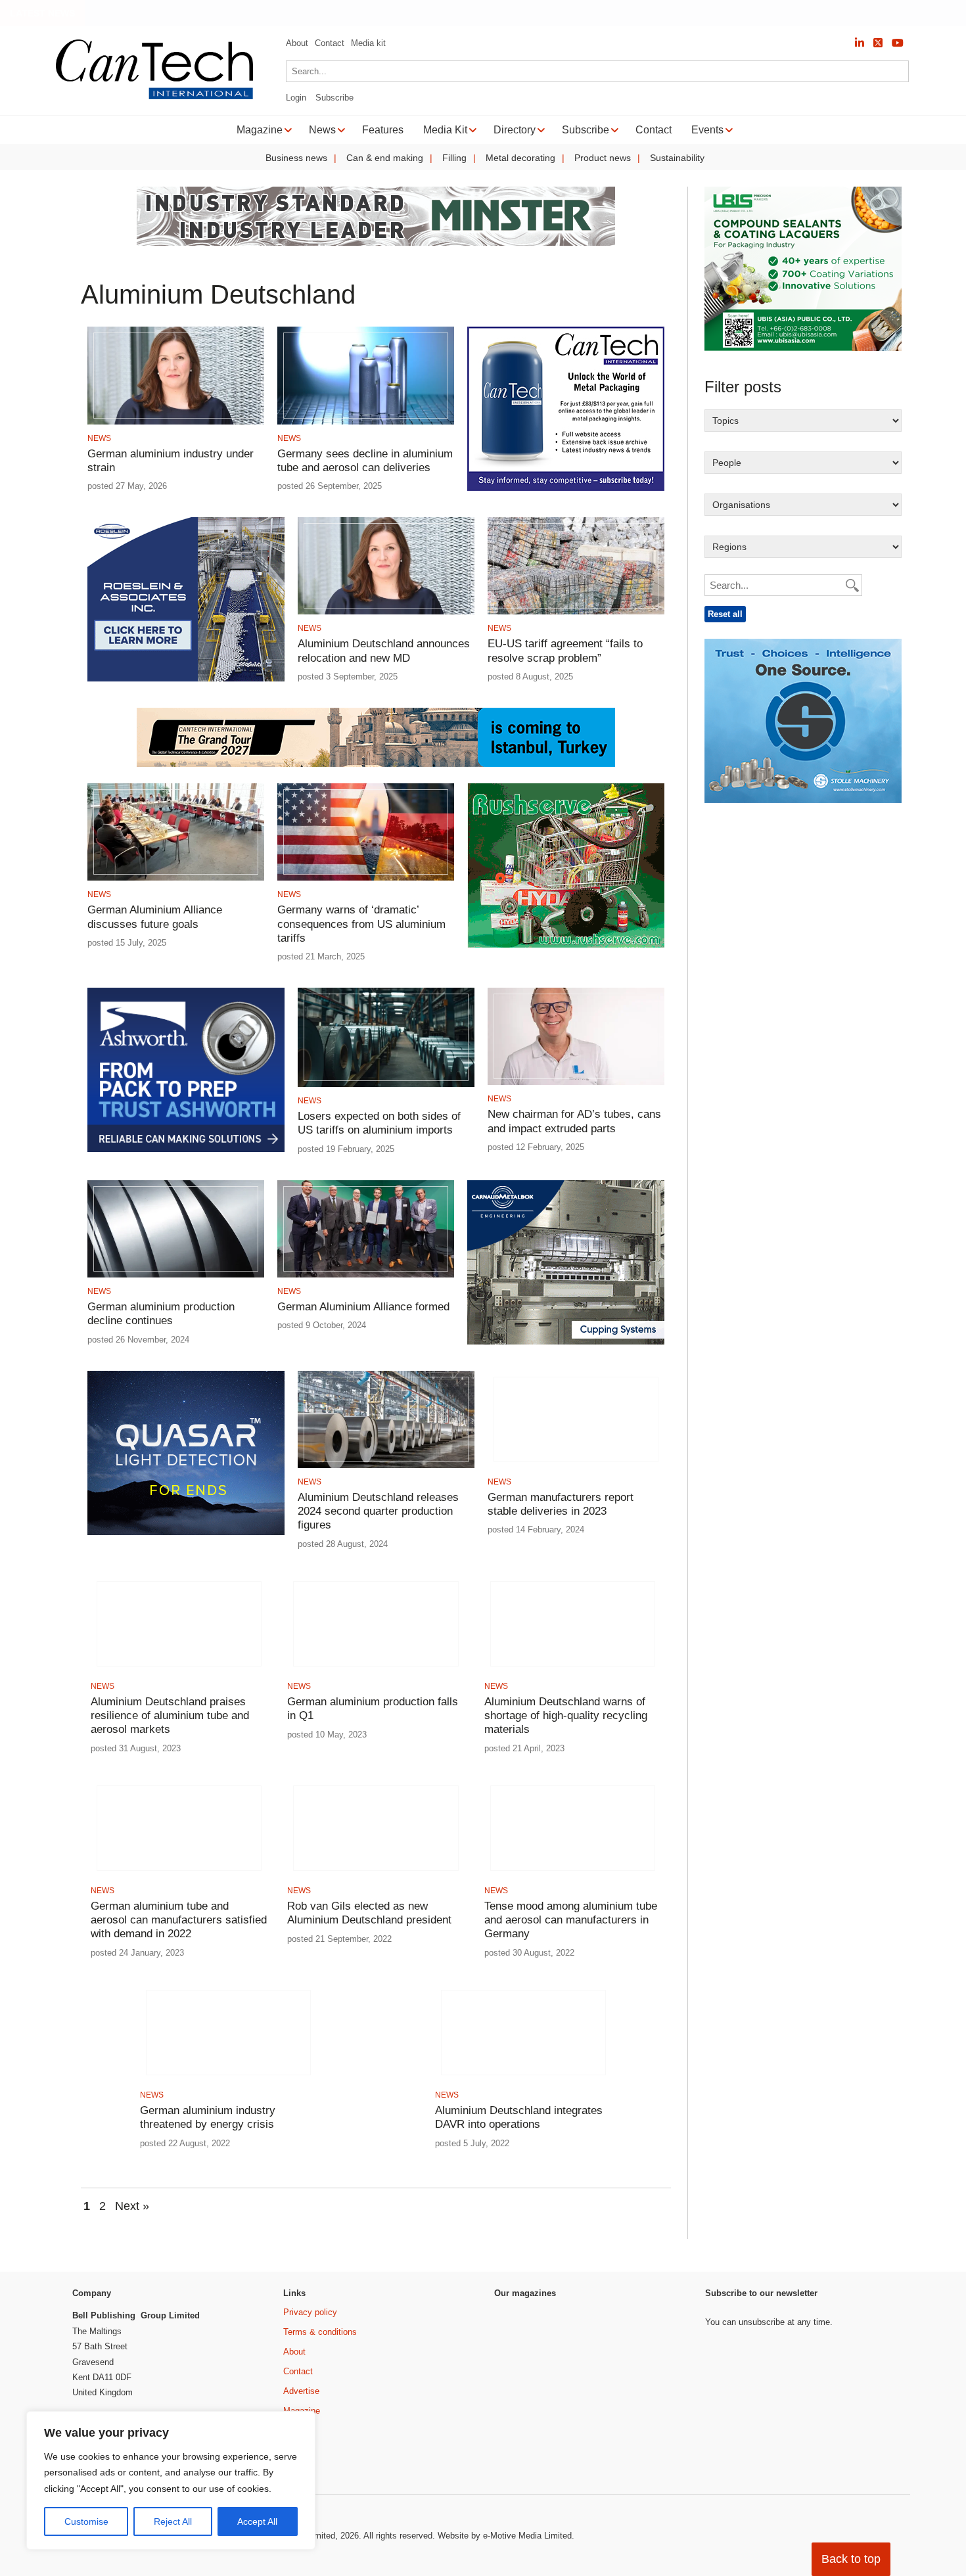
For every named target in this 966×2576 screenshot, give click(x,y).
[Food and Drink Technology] (652, 2382)
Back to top (851, 2559)
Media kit (368, 43)
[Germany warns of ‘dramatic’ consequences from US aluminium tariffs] (366, 878)
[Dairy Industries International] (529, 2373)
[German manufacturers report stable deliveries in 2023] (576, 1466)
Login (296, 98)
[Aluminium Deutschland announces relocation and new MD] (386, 612)
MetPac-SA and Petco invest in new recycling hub (197, 13)
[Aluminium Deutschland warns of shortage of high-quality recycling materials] (573, 1670)
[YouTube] (898, 43)
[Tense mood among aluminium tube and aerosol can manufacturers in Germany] (573, 1874)
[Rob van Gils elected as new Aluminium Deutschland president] (376, 1874)
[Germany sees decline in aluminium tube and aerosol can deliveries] (366, 422)
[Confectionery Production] (652, 2330)
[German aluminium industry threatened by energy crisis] (228, 2079)
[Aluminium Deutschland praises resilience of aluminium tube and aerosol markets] (179, 1670)
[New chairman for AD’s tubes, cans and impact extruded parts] (576, 1083)
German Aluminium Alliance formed (363, 1307)
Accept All (257, 2521)
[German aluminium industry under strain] (176, 422)
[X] (878, 43)
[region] (171, 2481)
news (99, 438)
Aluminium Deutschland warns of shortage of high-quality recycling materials (566, 1716)
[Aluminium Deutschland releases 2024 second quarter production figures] (386, 1466)
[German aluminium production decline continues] (176, 1275)
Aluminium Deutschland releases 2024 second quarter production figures (378, 1511)
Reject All (173, 2521)
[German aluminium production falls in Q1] (376, 1670)
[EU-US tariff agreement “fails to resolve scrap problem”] (576, 612)
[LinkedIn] (860, 43)
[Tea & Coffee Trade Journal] (652, 2434)
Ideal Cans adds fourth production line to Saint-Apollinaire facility (466, 13)
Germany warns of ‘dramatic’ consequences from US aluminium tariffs (361, 924)
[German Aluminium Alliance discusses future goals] (176, 878)
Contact (330, 43)
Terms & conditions (320, 2332)
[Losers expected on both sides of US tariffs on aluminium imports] (386, 1085)
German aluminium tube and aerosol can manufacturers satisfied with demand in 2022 (179, 1920)
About (297, 43)
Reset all (725, 614)
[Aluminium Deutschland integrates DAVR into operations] (523, 2079)
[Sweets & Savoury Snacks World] (529, 2457)
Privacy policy (310, 2312)
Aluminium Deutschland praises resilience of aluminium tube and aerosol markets (170, 1716)
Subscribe (334, 98)
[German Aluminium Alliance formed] (366, 1275)
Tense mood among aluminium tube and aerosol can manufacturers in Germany (571, 1920)
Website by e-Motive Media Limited (505, 2536)
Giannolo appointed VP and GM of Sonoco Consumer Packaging (767, 13)
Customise (86, 2521)
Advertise (301, 2391)
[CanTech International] (154, 97)
